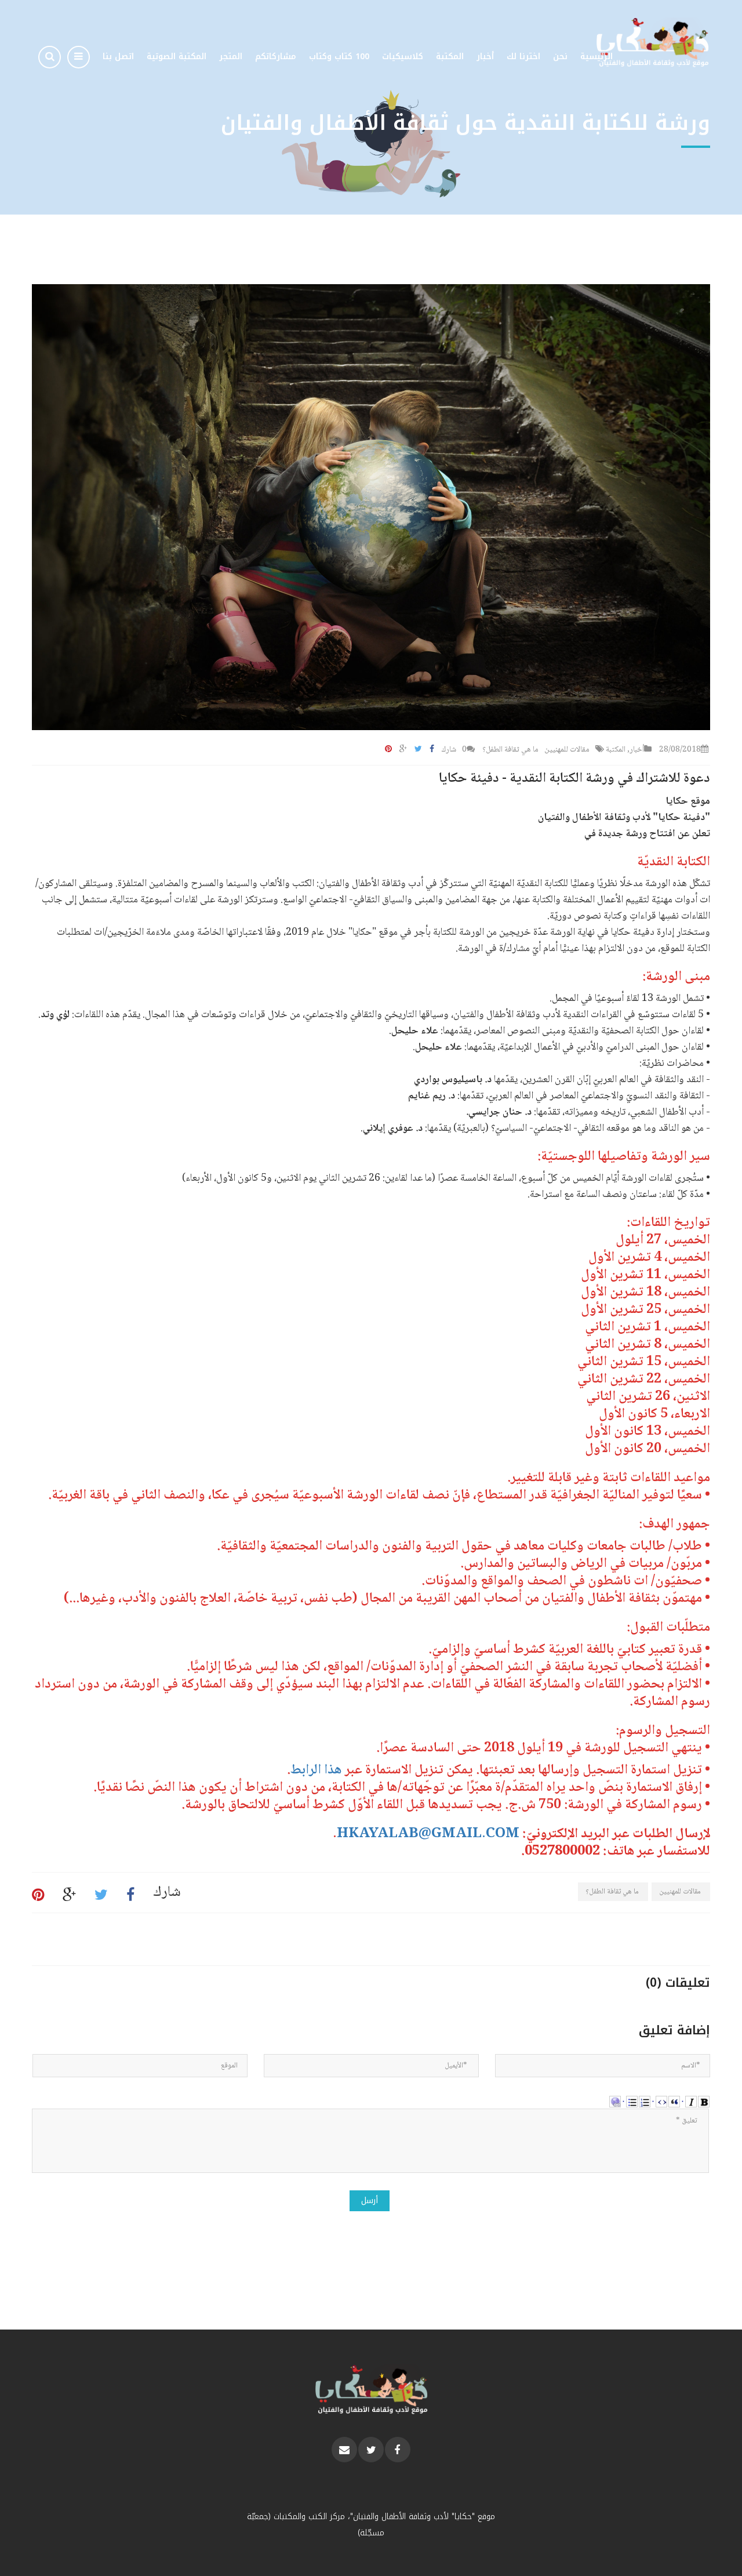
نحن (560, 57)
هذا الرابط (316, 1770)
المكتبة (450, 57)
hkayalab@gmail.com (428, 1834)
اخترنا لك (523, 57)
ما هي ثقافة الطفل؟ (510, 750)
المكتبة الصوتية (177, 57)
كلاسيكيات (403, 57)
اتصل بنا (118, 57)
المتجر (231, 57)
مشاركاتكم (276, 57)
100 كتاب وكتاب (339, 57)
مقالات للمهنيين (567, 750)
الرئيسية (596, 57)
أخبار (485, 57)
